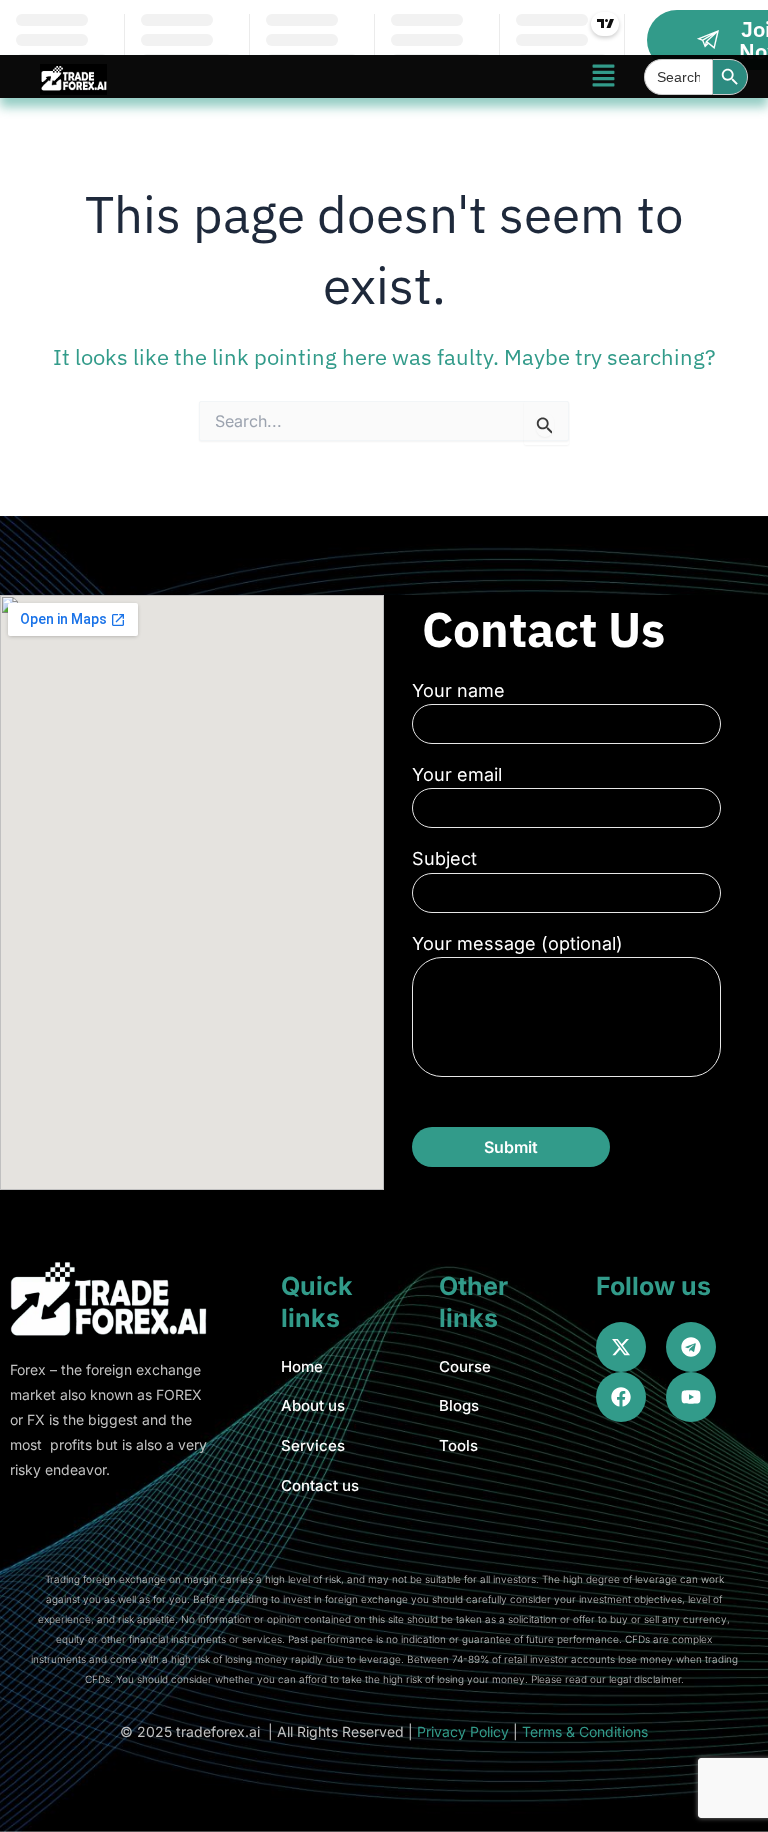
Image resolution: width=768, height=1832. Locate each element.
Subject (444, 858)
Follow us (653, 1286)
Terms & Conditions (585, 1731)
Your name (458, 690)
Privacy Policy (463, 1731)
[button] (603, 76)
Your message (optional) (517, 943)
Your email (457, 774)
